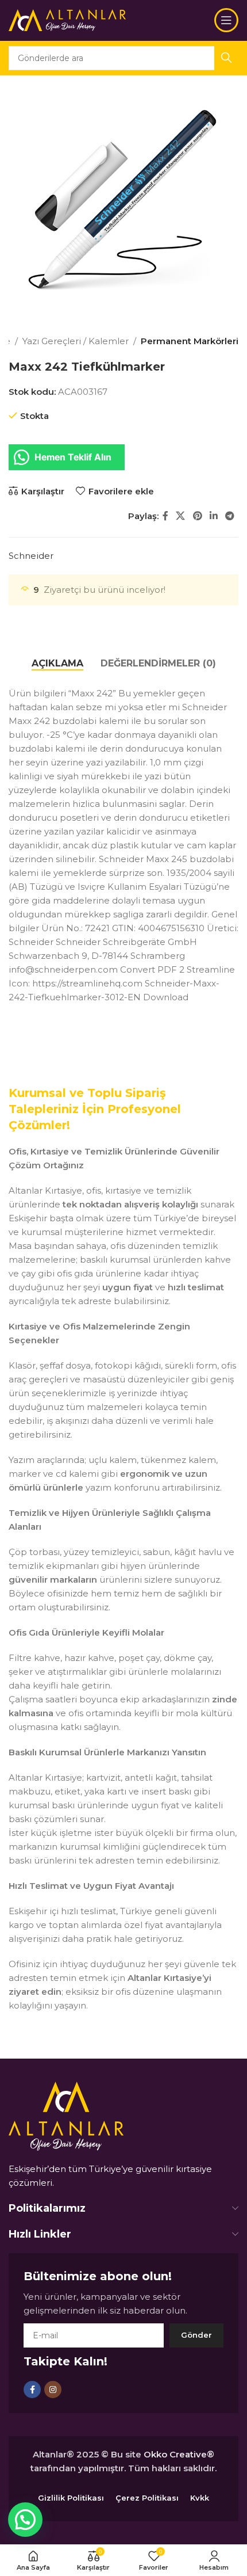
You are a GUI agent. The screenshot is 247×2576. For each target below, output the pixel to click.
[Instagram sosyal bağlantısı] (53, 2390)
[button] (25, 2520)
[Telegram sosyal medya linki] (230, 516)
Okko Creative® (179, 2454)
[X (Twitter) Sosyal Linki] (181, 516)
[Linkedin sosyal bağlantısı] (213, 516)
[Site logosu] (67, 19)
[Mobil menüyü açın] (226, 20)
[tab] (57, 663)
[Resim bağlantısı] (66, 2115)
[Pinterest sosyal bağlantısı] (197, 516)
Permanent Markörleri (190, 341)
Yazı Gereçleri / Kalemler (76, 341)
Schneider (31, 556)
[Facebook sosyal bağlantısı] (165, 516)
